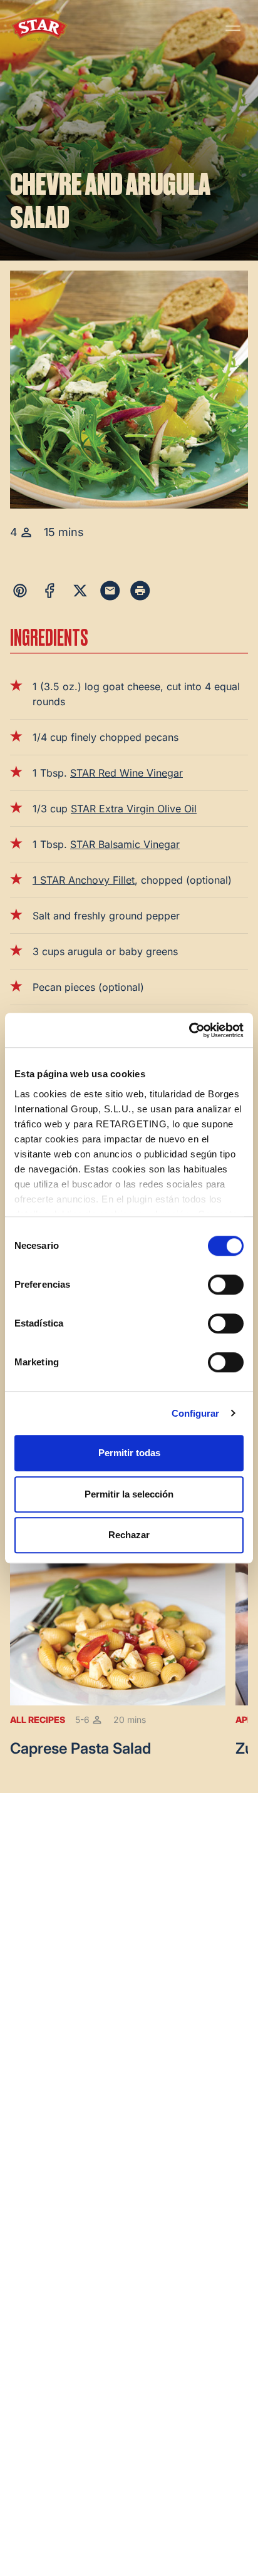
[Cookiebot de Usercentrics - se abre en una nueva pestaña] (189, 1030)
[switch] (226, 1285)
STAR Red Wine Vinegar (126, 773)
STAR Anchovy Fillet (87, 880)
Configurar (196, 1413)
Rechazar (129, 1535)
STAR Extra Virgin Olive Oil (134, 809)
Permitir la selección (129, 1494)
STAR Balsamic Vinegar (125, 844)
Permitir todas (129, 1453)
